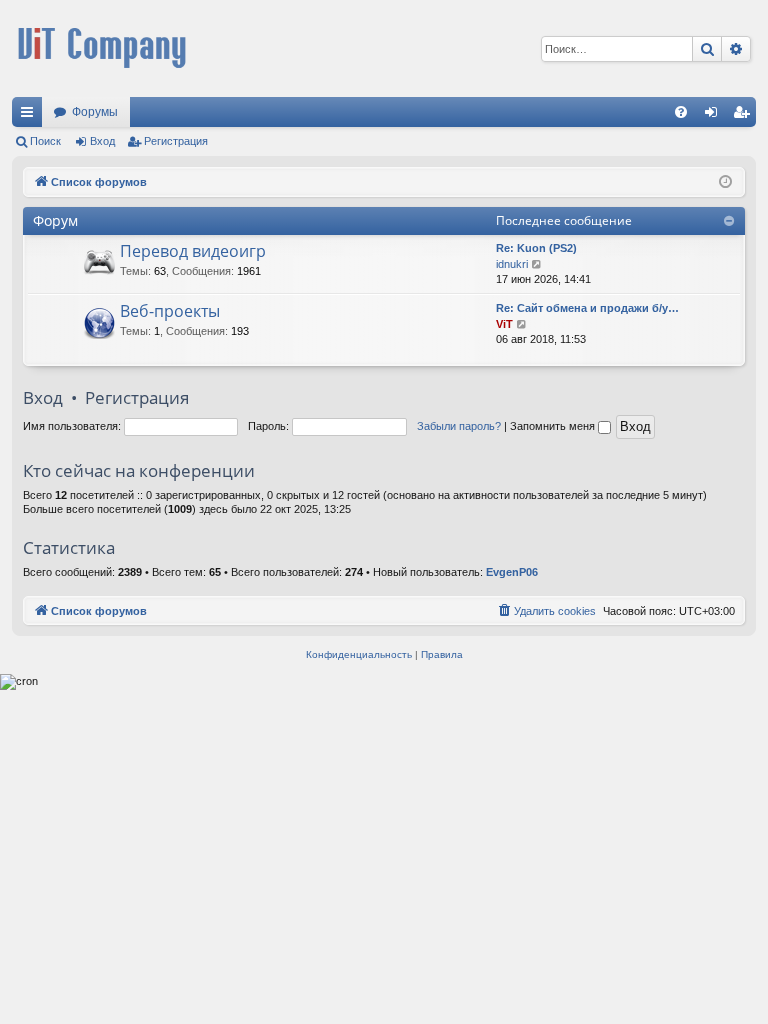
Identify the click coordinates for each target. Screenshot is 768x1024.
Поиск (45, 141)
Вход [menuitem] (715, 116)
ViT (504, 324)
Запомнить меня (554, 426)
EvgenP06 (512, 572)
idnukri (512, 264)
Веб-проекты (170, 311)
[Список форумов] (102, 48)
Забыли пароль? (459, 426)
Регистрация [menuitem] (745, 116)
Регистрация (176, 141)
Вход (102, 141)
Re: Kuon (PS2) (536, 248)
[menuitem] (681, 112)
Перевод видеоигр (193, 251)
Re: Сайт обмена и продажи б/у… (587, 308)
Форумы (95, 112)
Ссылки (31, 116)
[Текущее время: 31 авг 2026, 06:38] (725, 182)
